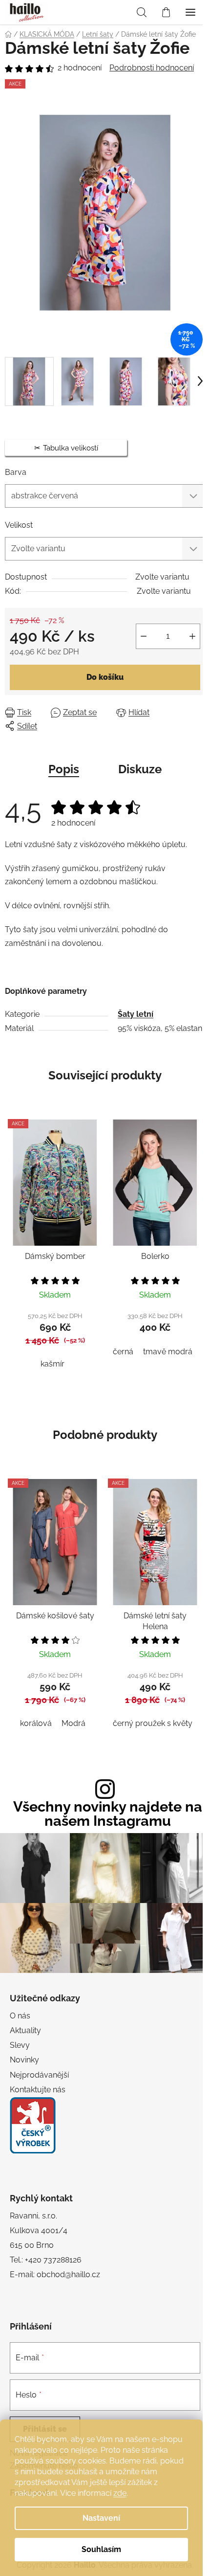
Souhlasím (101, 2549)
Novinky (24, 2060)
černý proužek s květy (153, 1723)
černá (123, 1352)
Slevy (20, 2045)
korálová (36, 1723)
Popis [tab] (64, 769)
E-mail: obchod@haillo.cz (55, 2274)
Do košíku (105, 677)
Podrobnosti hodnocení (152, 68)
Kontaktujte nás (38, 2090)
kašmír (52, 1364)
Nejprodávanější (39, 2075)
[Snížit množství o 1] (144, 636)
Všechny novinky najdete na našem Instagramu (108, 1814)
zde (120, 2493)
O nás (20, 2016)
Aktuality (25, 2030)
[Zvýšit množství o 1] (192, 636)
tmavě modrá (168, 1352)
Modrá (73, 1723)
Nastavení (101, 2518)
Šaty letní (136, 1014)
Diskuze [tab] (140, 769)
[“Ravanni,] (33, 2125)
